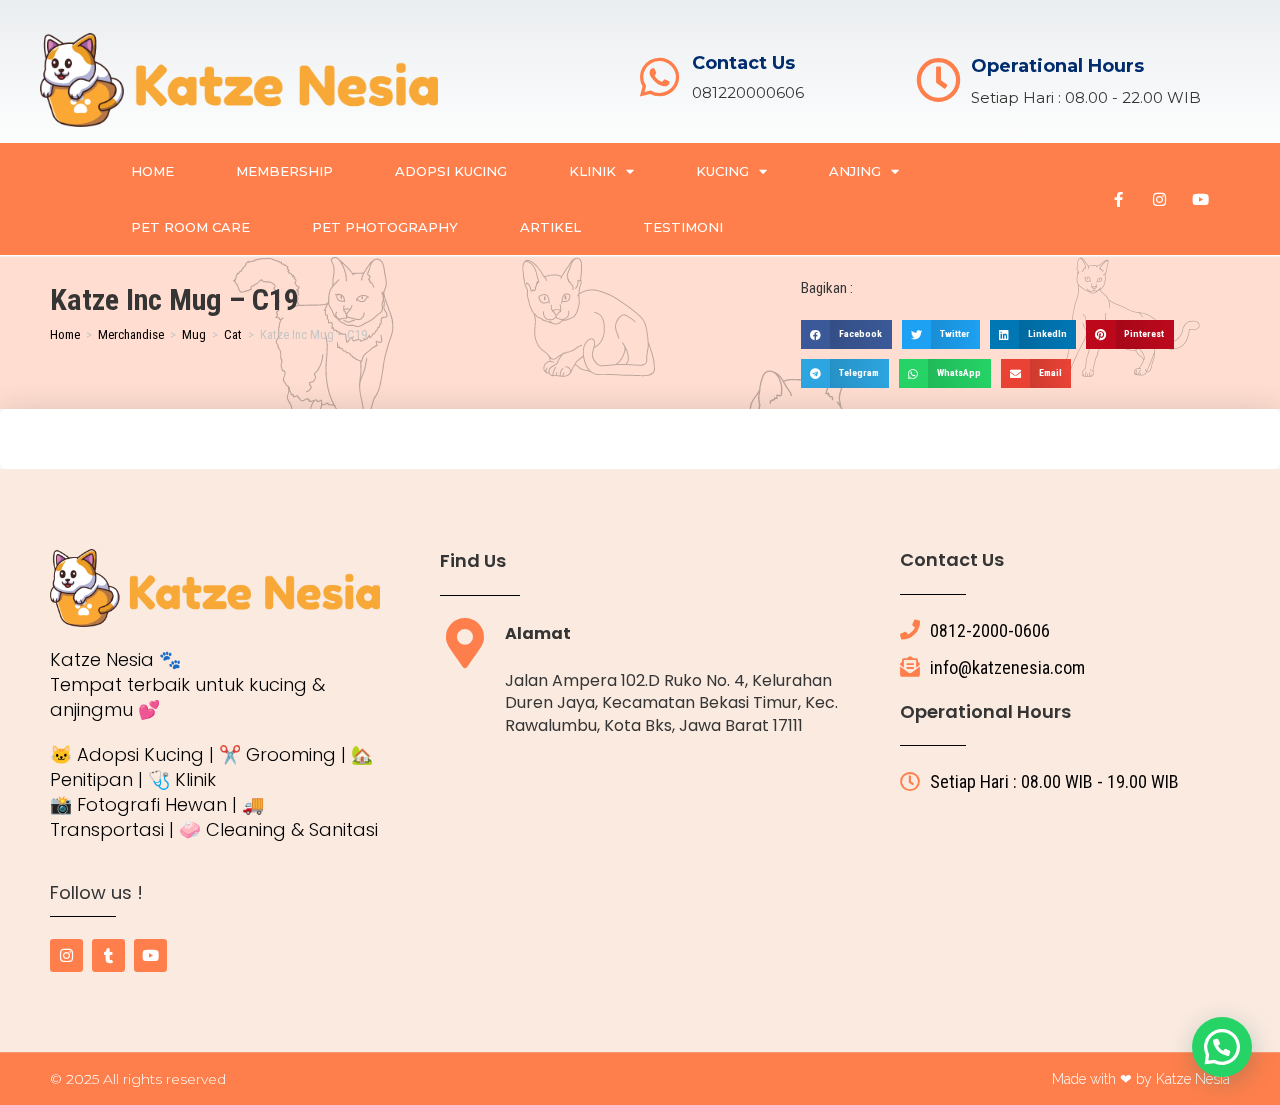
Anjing (855, 171)
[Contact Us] (659, 77)
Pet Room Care (190, 227)
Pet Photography (385, 227)
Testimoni (683, 227)
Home (152, 171)
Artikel (550, 227)
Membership (284, 171)
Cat (233, 334)
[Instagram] (1159, 199)
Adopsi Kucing (451, 171)
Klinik (592, 171)
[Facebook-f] (1118, 199)
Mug (194, 334)
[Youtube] (1200, 199)
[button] (846, 334)
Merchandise (131, 334)
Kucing (722, 171)
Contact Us (743, 63)
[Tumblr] (108, 955)
